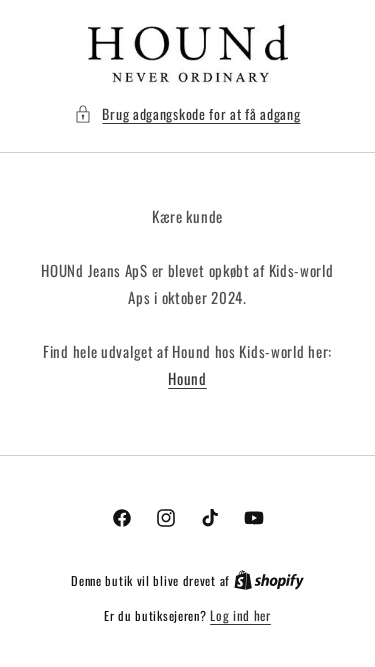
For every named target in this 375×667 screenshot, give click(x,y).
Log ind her (240, 615)
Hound (187, 378)
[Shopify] (269, 580)
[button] (187, 113)
